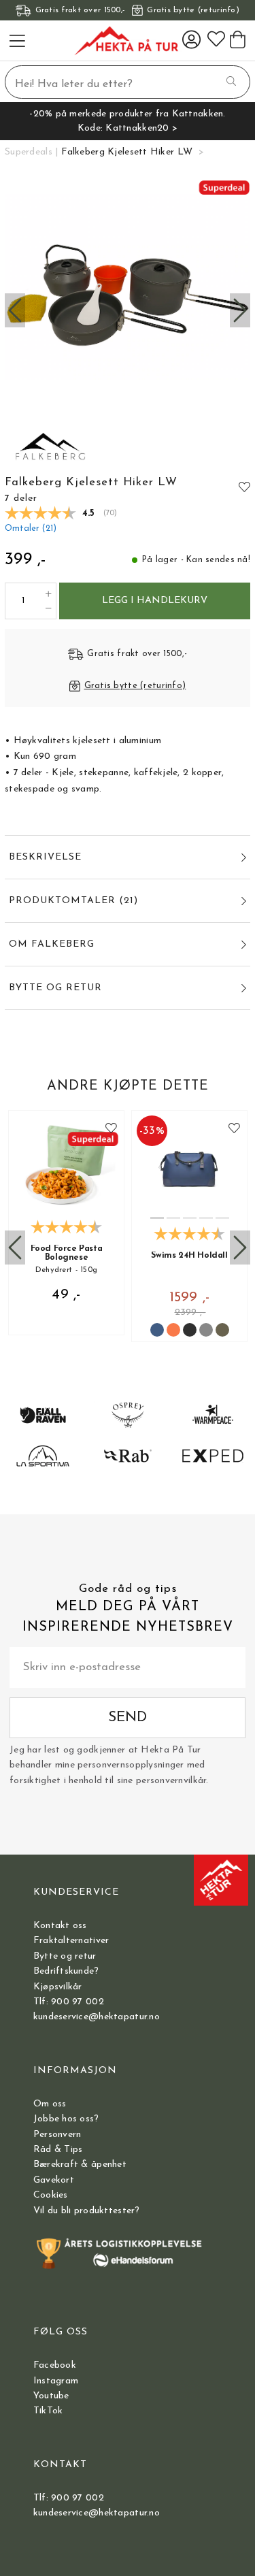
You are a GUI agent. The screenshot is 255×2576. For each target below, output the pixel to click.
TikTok (48, 2411)
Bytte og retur (65, 1956)
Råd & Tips (58, 2150)
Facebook (55, 2365)
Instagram (56, 2381)
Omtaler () (31, 529)
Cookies (51, 2195)
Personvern (57, 2135)
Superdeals (29, 152)
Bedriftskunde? (66, 1971)
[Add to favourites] (244, 487)
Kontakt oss (60, 1926)
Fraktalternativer (71, 1941)
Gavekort (54, 2180)
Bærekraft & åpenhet (80, 2165)
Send (128, 1717)
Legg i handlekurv (155, 601)
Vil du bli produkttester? (87, 2211)
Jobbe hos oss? (66, 2119)
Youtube (51, 2396)
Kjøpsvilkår (58, 1987)
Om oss (50, 2104)
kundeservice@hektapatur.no (97, 2017)
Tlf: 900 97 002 (69, 2002)
